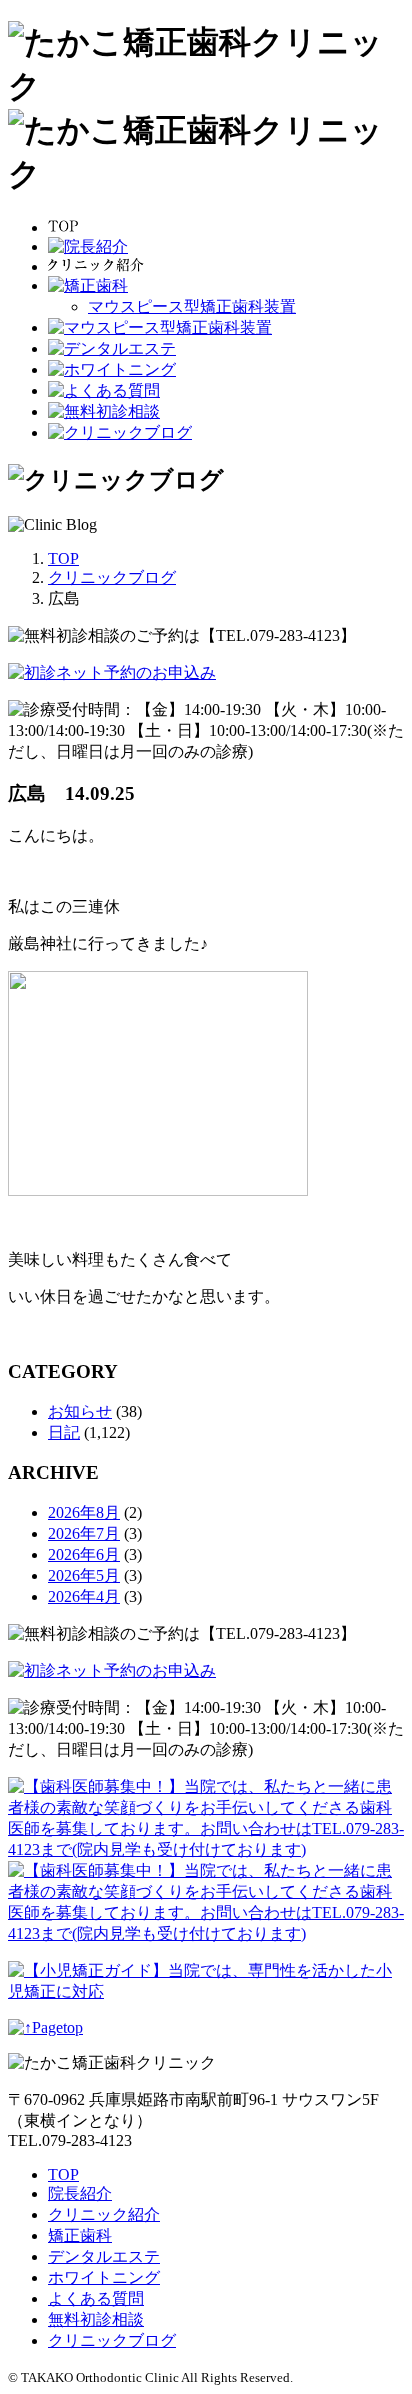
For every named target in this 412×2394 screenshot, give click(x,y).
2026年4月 (84, 1596)
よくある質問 (96, 2298)
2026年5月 (84, 1575)
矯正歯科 (80, 2235)
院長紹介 (80, 2193)
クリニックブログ (112, 2340)
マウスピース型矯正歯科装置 (192, 306)
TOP (63, 2174)
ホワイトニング (104, 2277)
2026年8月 (84, 1512)
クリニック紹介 (104, 2214)
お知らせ (80, 1411)
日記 (64, 1432)
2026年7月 (84, 1533)
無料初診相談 (96, 2319)
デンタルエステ (104, 2256)
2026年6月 (84, 1554)
